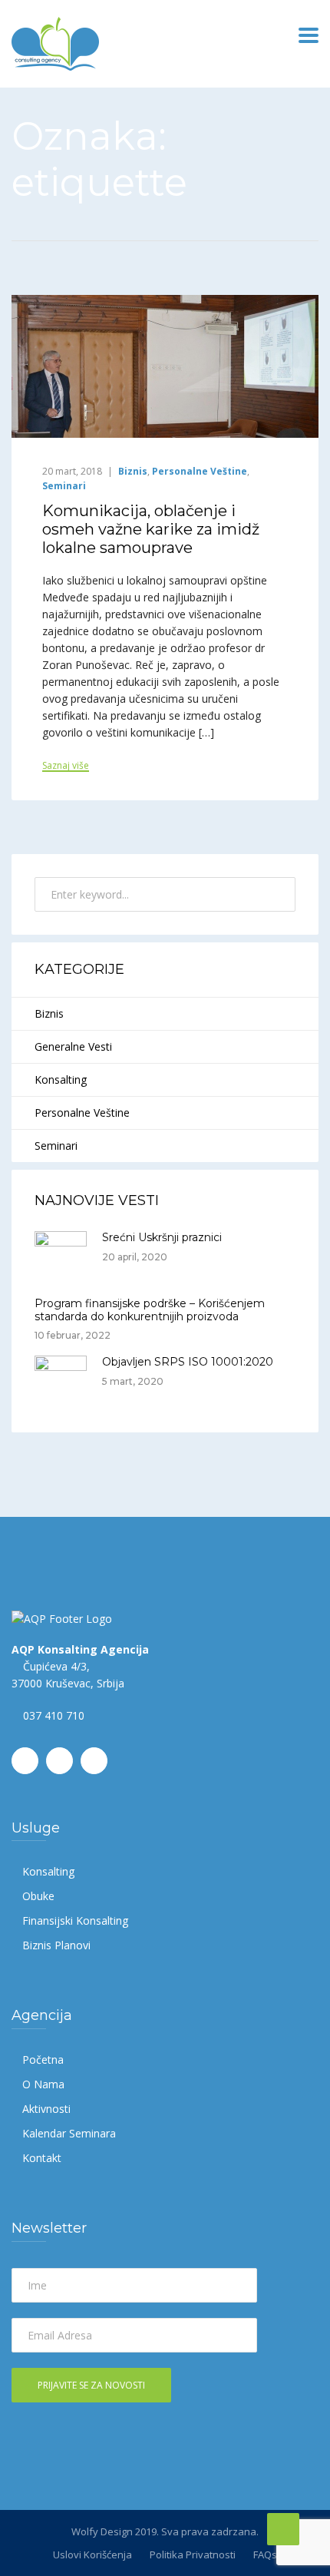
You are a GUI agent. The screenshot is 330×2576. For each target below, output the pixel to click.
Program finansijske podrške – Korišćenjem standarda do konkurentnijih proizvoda (150, 1310)
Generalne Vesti (73, 1046)
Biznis (133, 471)
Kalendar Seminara (69, 2133)
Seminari (64, 486)
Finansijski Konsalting (75, 1920)
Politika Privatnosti (193, 2554)
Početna (43, 2059)
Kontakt (42, 2158)
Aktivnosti (46, 2109)
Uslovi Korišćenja (92, 2554)
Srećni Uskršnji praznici (162, 1237)
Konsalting (61, 1079)
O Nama (43, 2084)
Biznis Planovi (56, 1945)
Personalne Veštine (200, 471)
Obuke (38, 1896)
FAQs (265, 2554)
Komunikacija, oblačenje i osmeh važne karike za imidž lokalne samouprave (151, 529)
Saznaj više (66, 766)
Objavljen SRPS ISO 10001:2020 (188, 1362)
